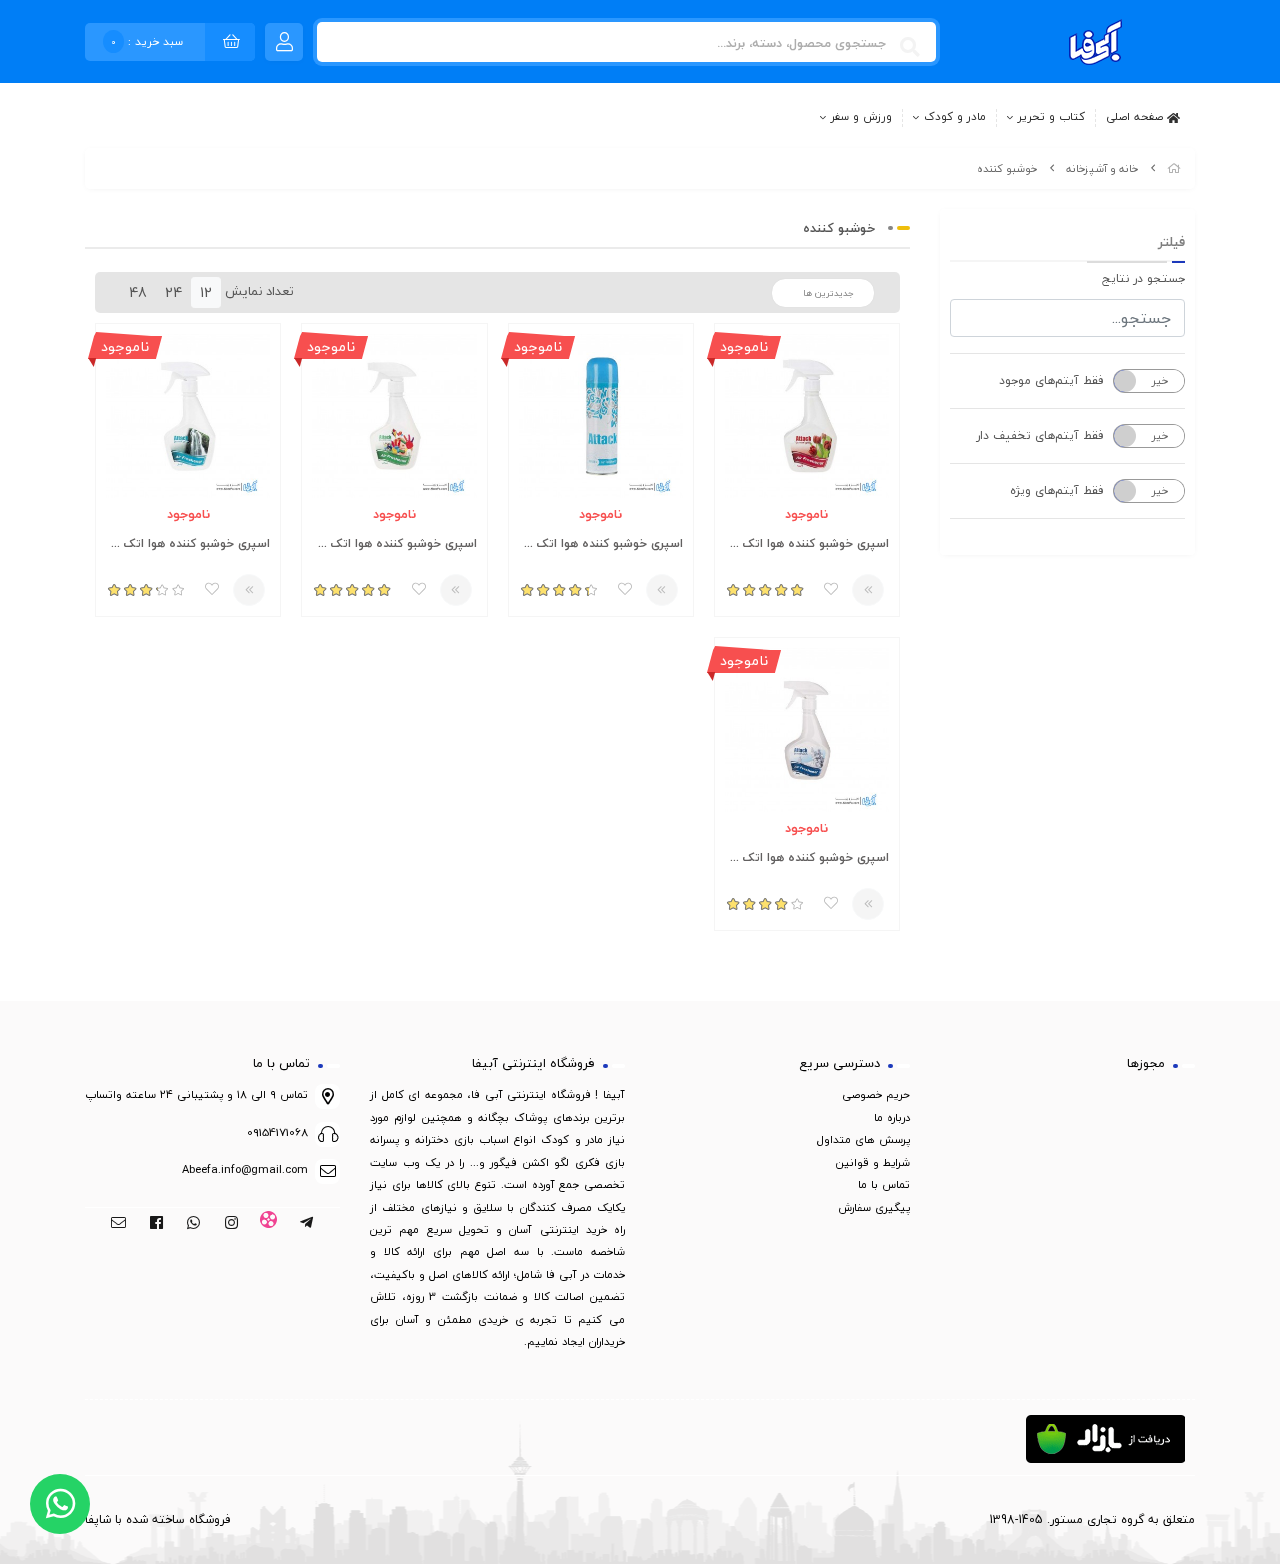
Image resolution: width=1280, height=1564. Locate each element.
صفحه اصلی (1136, 116)
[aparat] (269, 1224)
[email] (118, 1224)
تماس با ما (884, 1184)
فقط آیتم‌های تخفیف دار (1040, 435)
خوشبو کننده (1007, 168)
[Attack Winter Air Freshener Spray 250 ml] (601, 416)
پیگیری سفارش (874, 1207)
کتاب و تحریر (1051, 117)
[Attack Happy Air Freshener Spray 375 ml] (394, 416)
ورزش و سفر (861, 117)
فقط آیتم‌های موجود (1051, 380)
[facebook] (156, 1224)
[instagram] (231, 1224)
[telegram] (306, 1224)
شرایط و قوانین (873, 1162)
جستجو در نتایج (1143, 278)
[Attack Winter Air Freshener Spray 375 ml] (807, 730)
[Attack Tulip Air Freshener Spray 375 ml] (807, 416)
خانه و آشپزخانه (1102, 168)
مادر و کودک (955, 117)
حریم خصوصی (876, 1094)
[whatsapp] (193, 1224)
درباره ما (892, 1117)
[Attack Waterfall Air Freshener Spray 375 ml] (188, 416)
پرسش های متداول (863, 1139)
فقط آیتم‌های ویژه (1057, 490)
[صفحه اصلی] (1174, 168)
